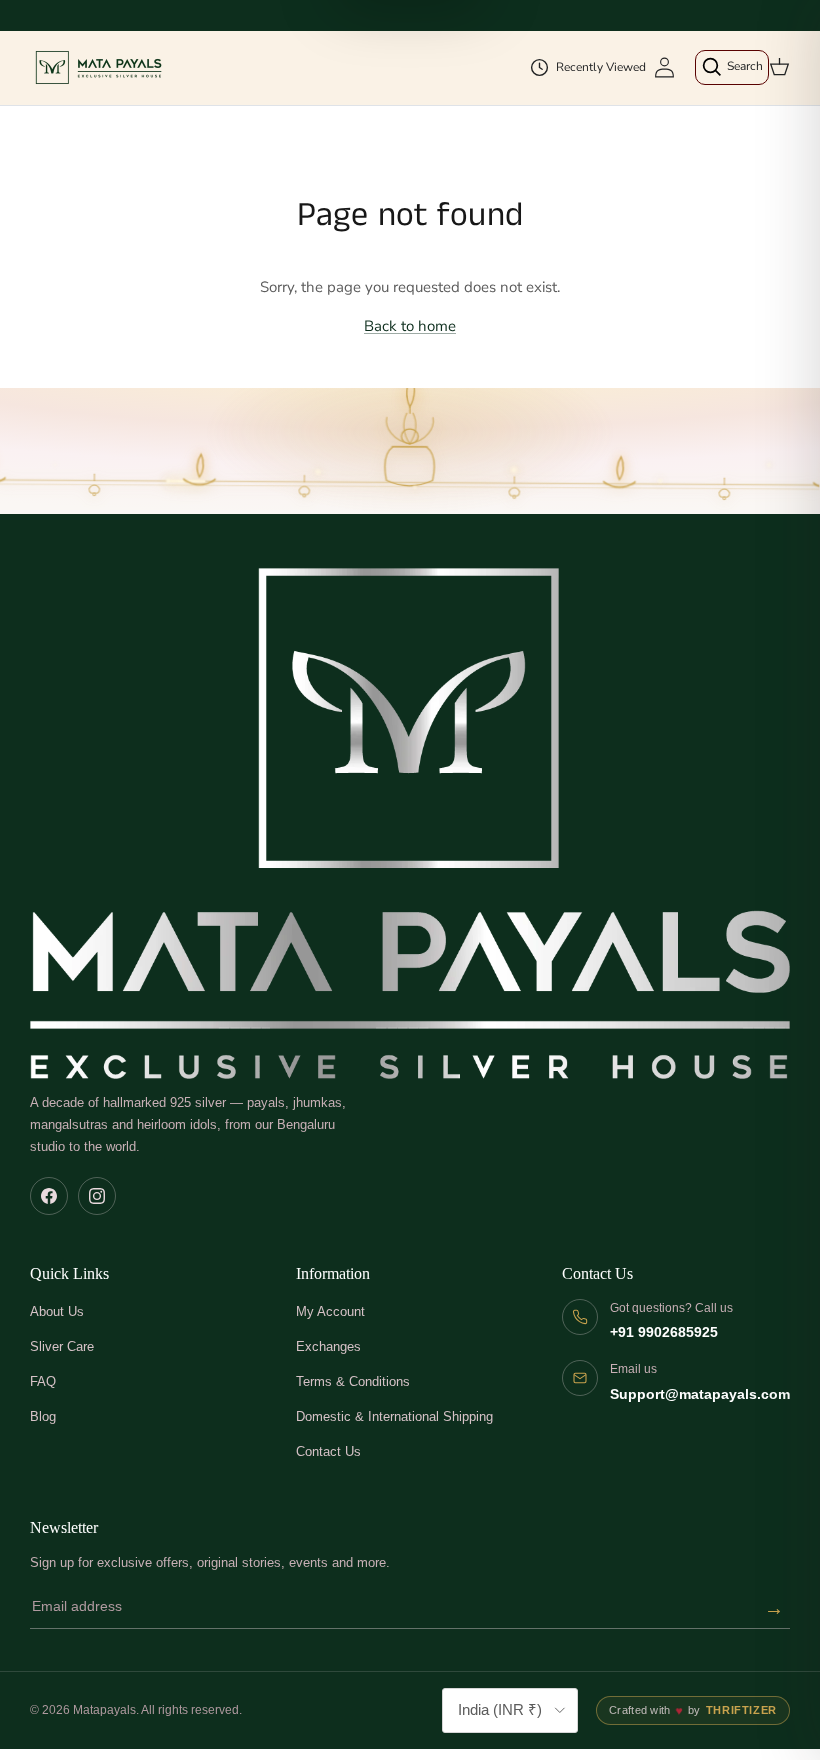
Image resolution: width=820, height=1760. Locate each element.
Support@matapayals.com (700, 1394)
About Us (57, 1311)
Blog (43, 1416)
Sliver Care (62, 1346)
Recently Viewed (601, 67)
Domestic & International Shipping (394, 1416)
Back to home (410, 326)
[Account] (664, 67)
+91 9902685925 (664, 1332)
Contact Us (328, 1451)
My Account (330, 1311)
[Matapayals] (100, 68)
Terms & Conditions (353, 1381)
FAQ (43, 1381)
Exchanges (328, 1346)
